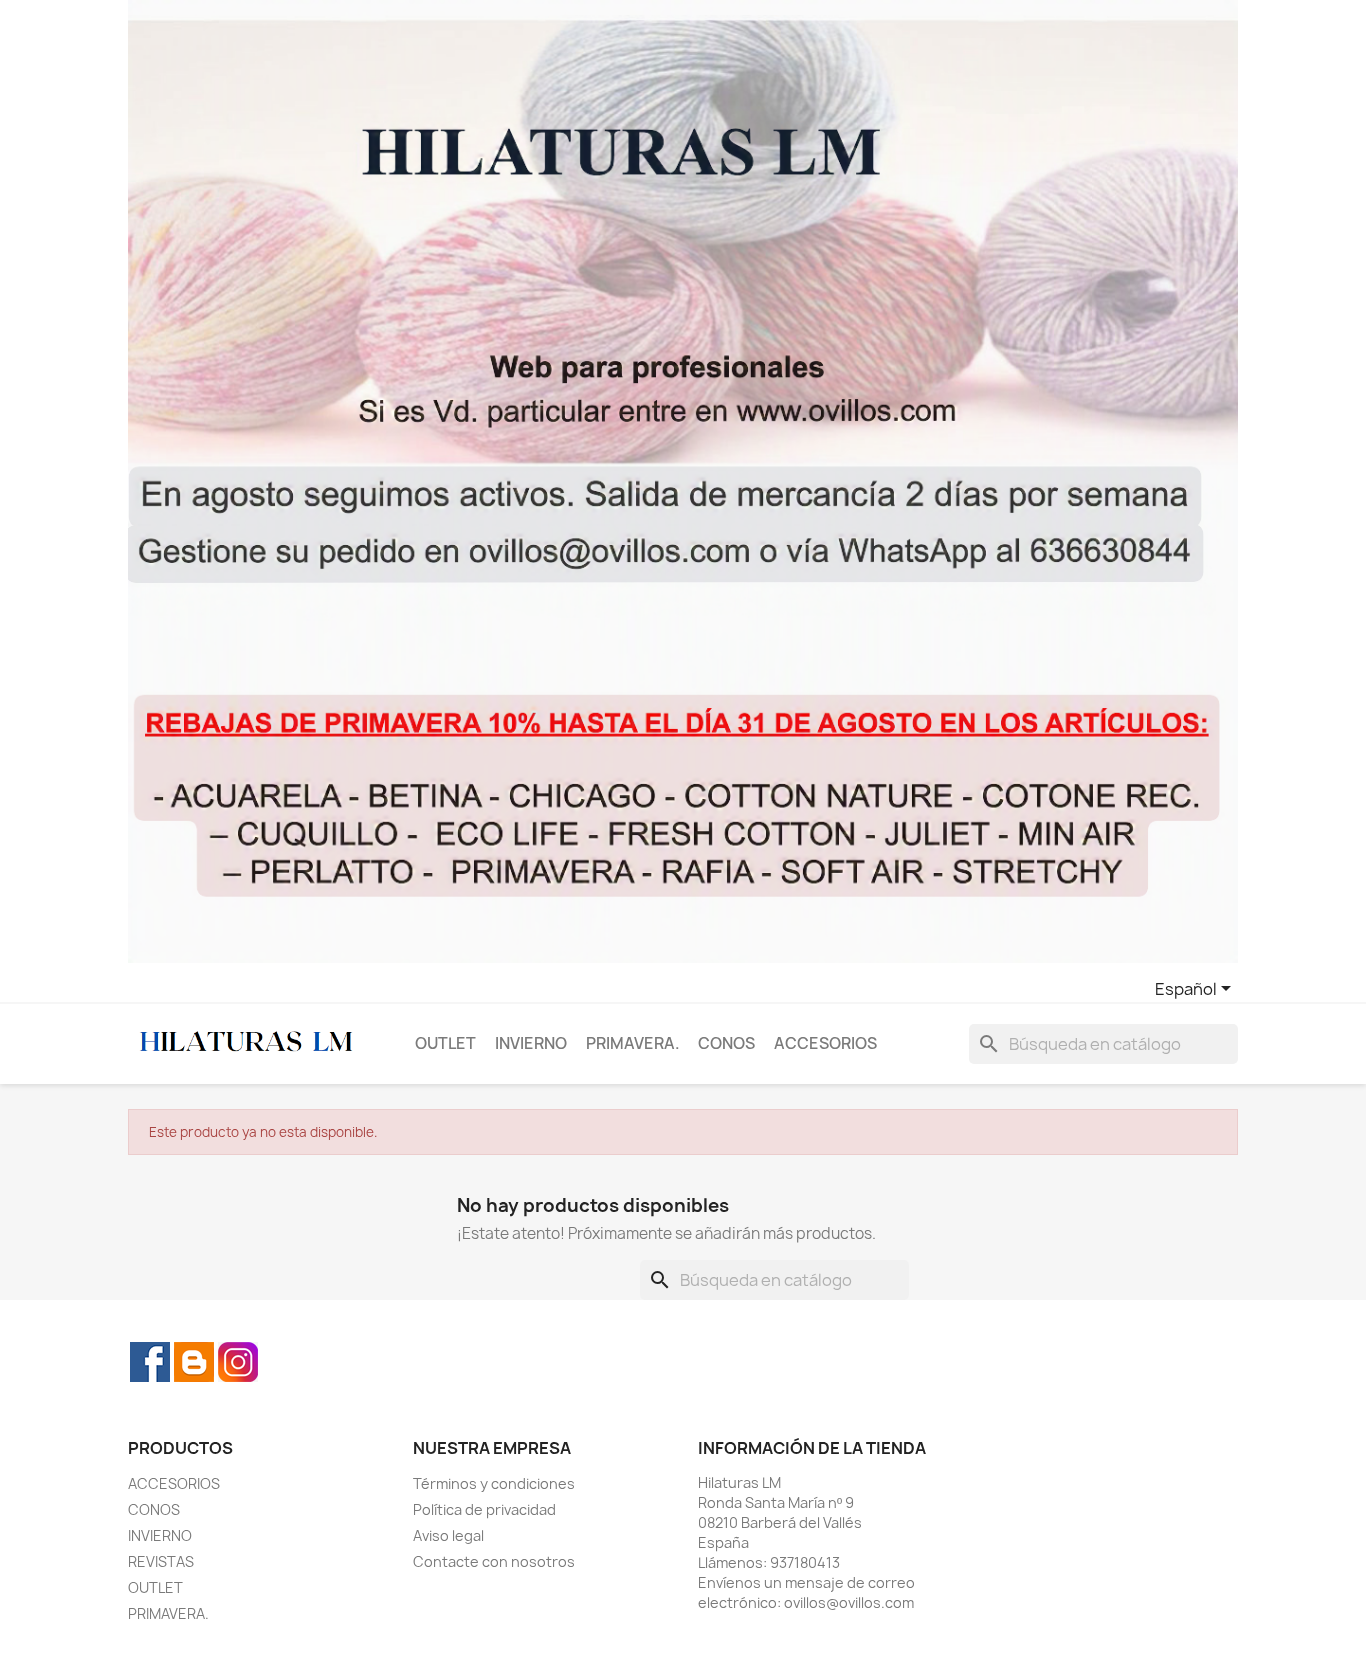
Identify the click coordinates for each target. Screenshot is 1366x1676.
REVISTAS (161, 1561)
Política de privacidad (484, 1509)
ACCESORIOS (825, 1043)
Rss (194, 1362)
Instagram (238, 1362)
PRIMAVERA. (633, 1043)
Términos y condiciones (494, 1483)
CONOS (726, 1043)
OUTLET (445, 1043)
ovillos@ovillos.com (849, 1602)
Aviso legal (448, 1535)
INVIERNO (531, 1043)
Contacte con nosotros (494, 1561)
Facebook (150, 1362)
